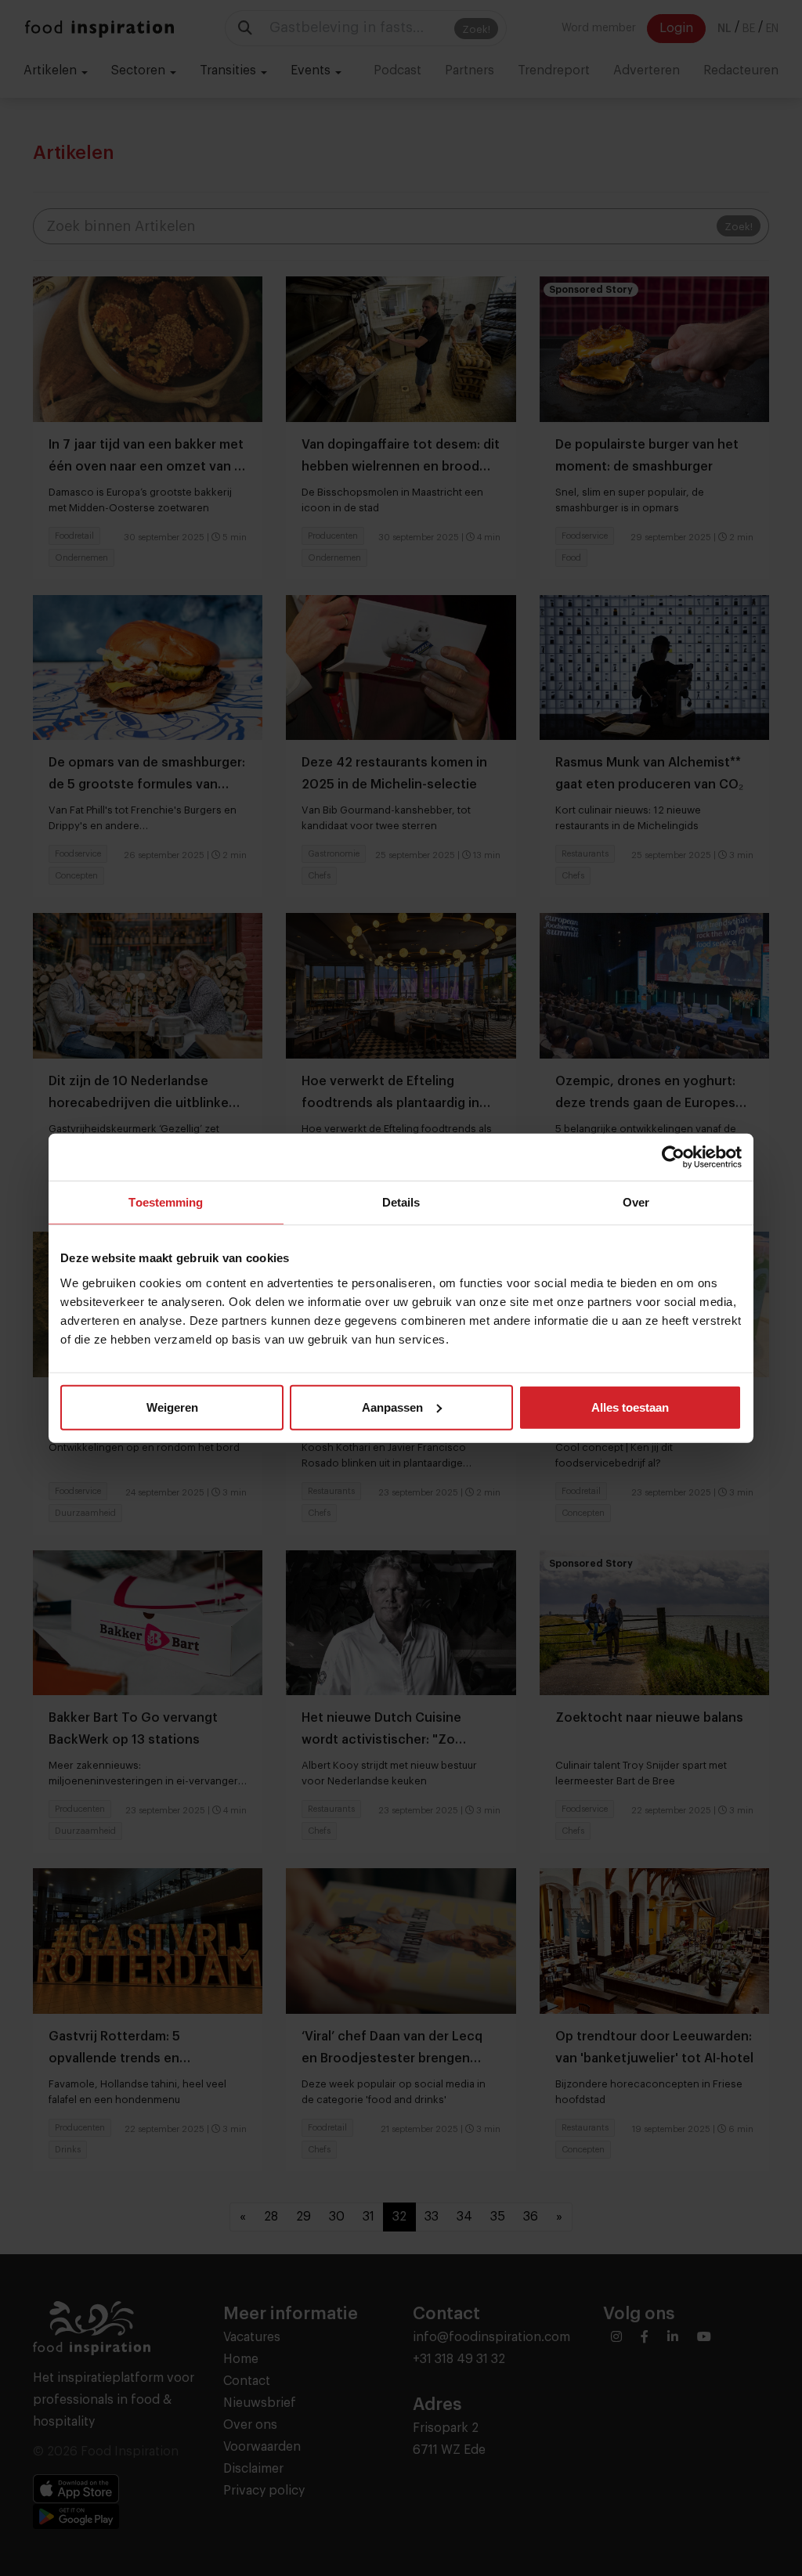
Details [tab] (401, 1202)
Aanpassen (392, 1407)
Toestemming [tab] (166, 1202)
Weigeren (172, 1407)
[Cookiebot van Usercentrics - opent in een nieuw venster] (673, 1157)
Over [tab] (636, 1202)
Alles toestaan (630, 1407)
